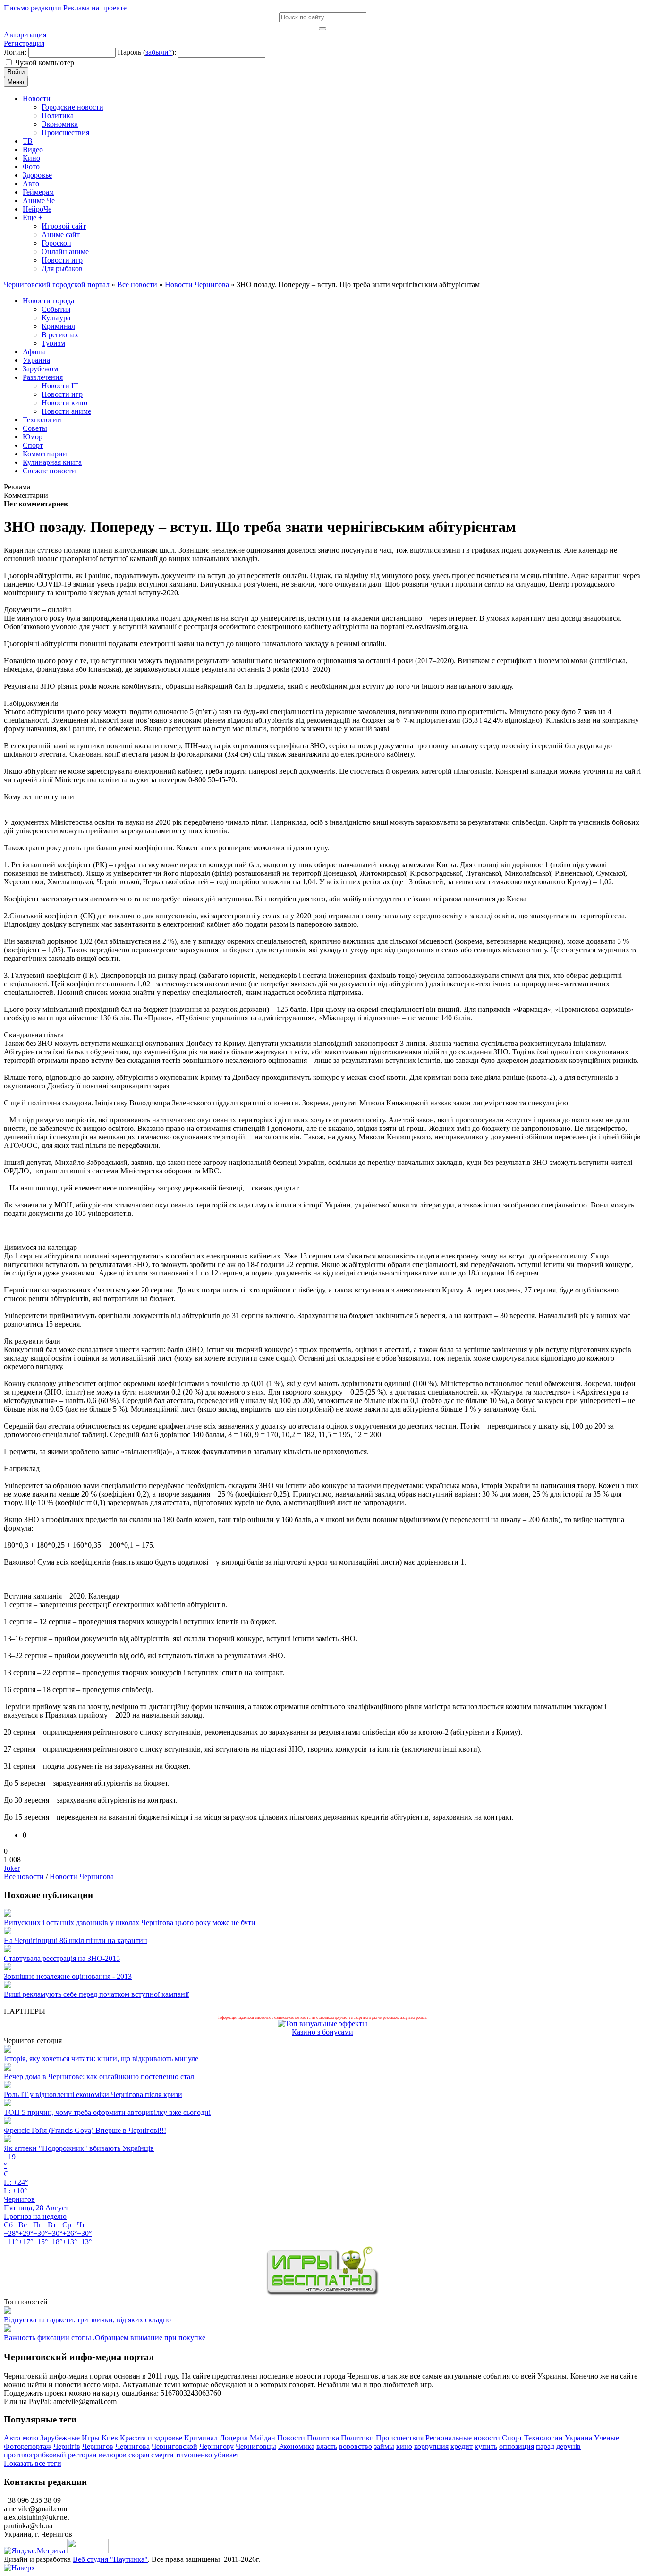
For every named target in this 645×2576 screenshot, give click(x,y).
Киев (110, 2438)
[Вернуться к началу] (19, 2568)
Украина (578, 2438)
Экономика (296, 2446)
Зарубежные (60, 2438)
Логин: (15, 52)
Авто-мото (21, 2438)
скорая (139, 2455)
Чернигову (216, 2446)
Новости (291, 2438)
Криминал (201, 2438)
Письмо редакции (33, 8)
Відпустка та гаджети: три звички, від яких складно (87, 2320)
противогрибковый (35, 2455)
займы (384, 2446)
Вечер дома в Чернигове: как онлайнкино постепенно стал (99, 2076)
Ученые (607, 2438)
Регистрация (24, 43)
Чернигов (98, 2446)
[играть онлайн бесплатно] (322, 2293)
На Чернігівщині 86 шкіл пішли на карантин (76, 1940)
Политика (323, 2438)
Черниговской (174, 2446)
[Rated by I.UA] (88, 2551)
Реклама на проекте (95, 8)
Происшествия (400, 2438)
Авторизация (25, 35)
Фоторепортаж (28, 2446)
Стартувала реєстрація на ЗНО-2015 (62, 1958)
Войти (16, 72)
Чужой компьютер (45, 63)
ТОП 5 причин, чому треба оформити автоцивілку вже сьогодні (107, 2112)
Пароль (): (147, 52)
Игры (91, 2438)
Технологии (543, 2438)
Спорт (512, 2438)
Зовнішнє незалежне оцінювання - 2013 (68, 1976)
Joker (12, 1868)
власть (327, 2446)
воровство (356, 2446)
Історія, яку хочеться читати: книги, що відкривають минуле (101, 2058)
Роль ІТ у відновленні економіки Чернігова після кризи (93, 2094)
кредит (462, 2446)
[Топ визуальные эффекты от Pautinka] (322, 2024)
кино (404, 2446)
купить (486, 2446)
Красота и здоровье (151, 2438)
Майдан (263, 2438)
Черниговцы (256, 2446)
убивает (227, 2455)
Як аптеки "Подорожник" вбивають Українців (79, 2148)
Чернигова (132, 2446)
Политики (357, 2438)
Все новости (24, 1877)
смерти (162, 2455)
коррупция (431, 2446)
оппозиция (517, 2446)
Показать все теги (33, 2463)
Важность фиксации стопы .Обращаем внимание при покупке (105, 2338)
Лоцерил (234, 2438)
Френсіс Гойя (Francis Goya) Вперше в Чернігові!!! (85, 2130)
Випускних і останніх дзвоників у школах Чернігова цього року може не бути (130, 1922)
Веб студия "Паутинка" (110, 2559)
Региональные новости (463, 2438)
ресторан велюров (97, 2455)
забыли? (159, 52)
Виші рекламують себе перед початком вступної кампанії (96, 1994)
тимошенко (194, 2455)
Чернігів (67, 2446)
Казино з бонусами (322, 2032)
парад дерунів (558, 2446)
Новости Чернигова (82, 1877)
